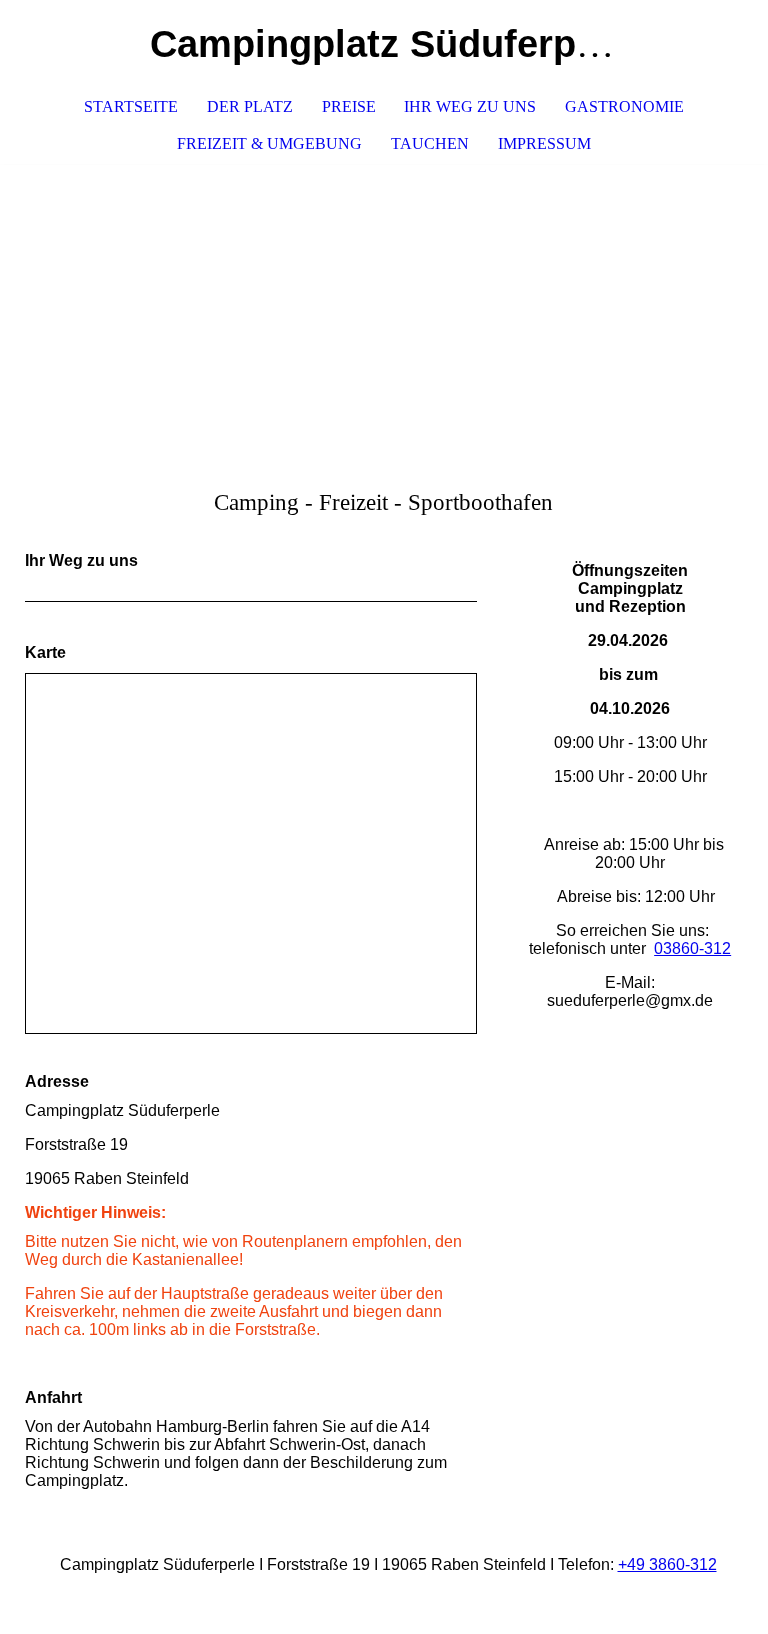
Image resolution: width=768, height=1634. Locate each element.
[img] (384, 314)
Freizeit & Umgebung (269, 143)
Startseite (131, 106)
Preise (349, 106)
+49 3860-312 (667, 1564)
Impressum (544, 143)
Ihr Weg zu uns (470, 106)
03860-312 (692, 948)
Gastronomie (624, 106)
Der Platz (250, 106)
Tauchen (430, 143)
